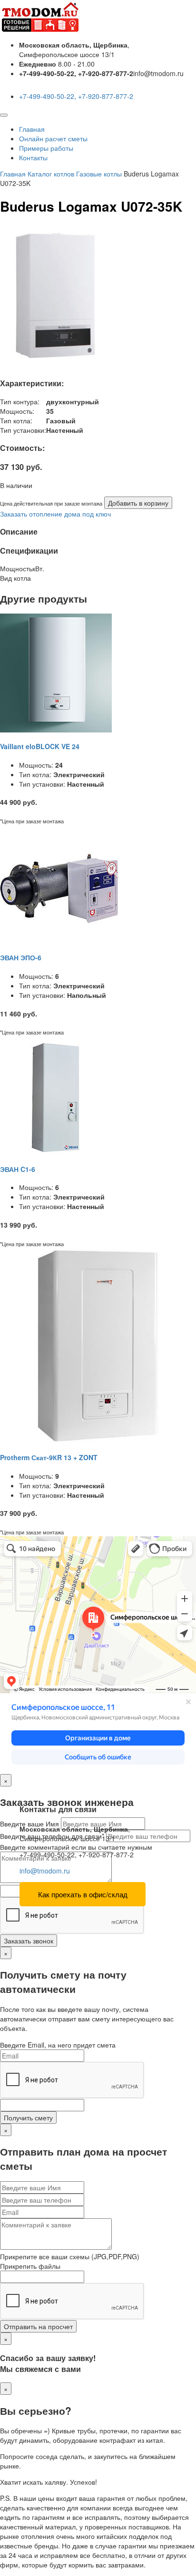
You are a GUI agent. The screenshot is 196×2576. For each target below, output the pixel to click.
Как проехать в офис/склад (83, 1894)
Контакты (33, 157)
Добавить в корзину (138, 503)
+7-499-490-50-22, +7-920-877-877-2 (76, 96)
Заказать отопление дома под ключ (55, 514)
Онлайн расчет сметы (53, 138)
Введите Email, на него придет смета (58, 2045)
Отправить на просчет (38, 2326)
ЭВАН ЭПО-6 (21, 957)
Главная (32, 129)
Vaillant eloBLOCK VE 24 (40, 746)
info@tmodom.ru (45, 1871)
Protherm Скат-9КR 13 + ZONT (49, 1457)
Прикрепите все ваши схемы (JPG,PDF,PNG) (70, 2256)
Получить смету (28, 2117)
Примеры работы (46, 148)
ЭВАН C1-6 (18, 1169)
